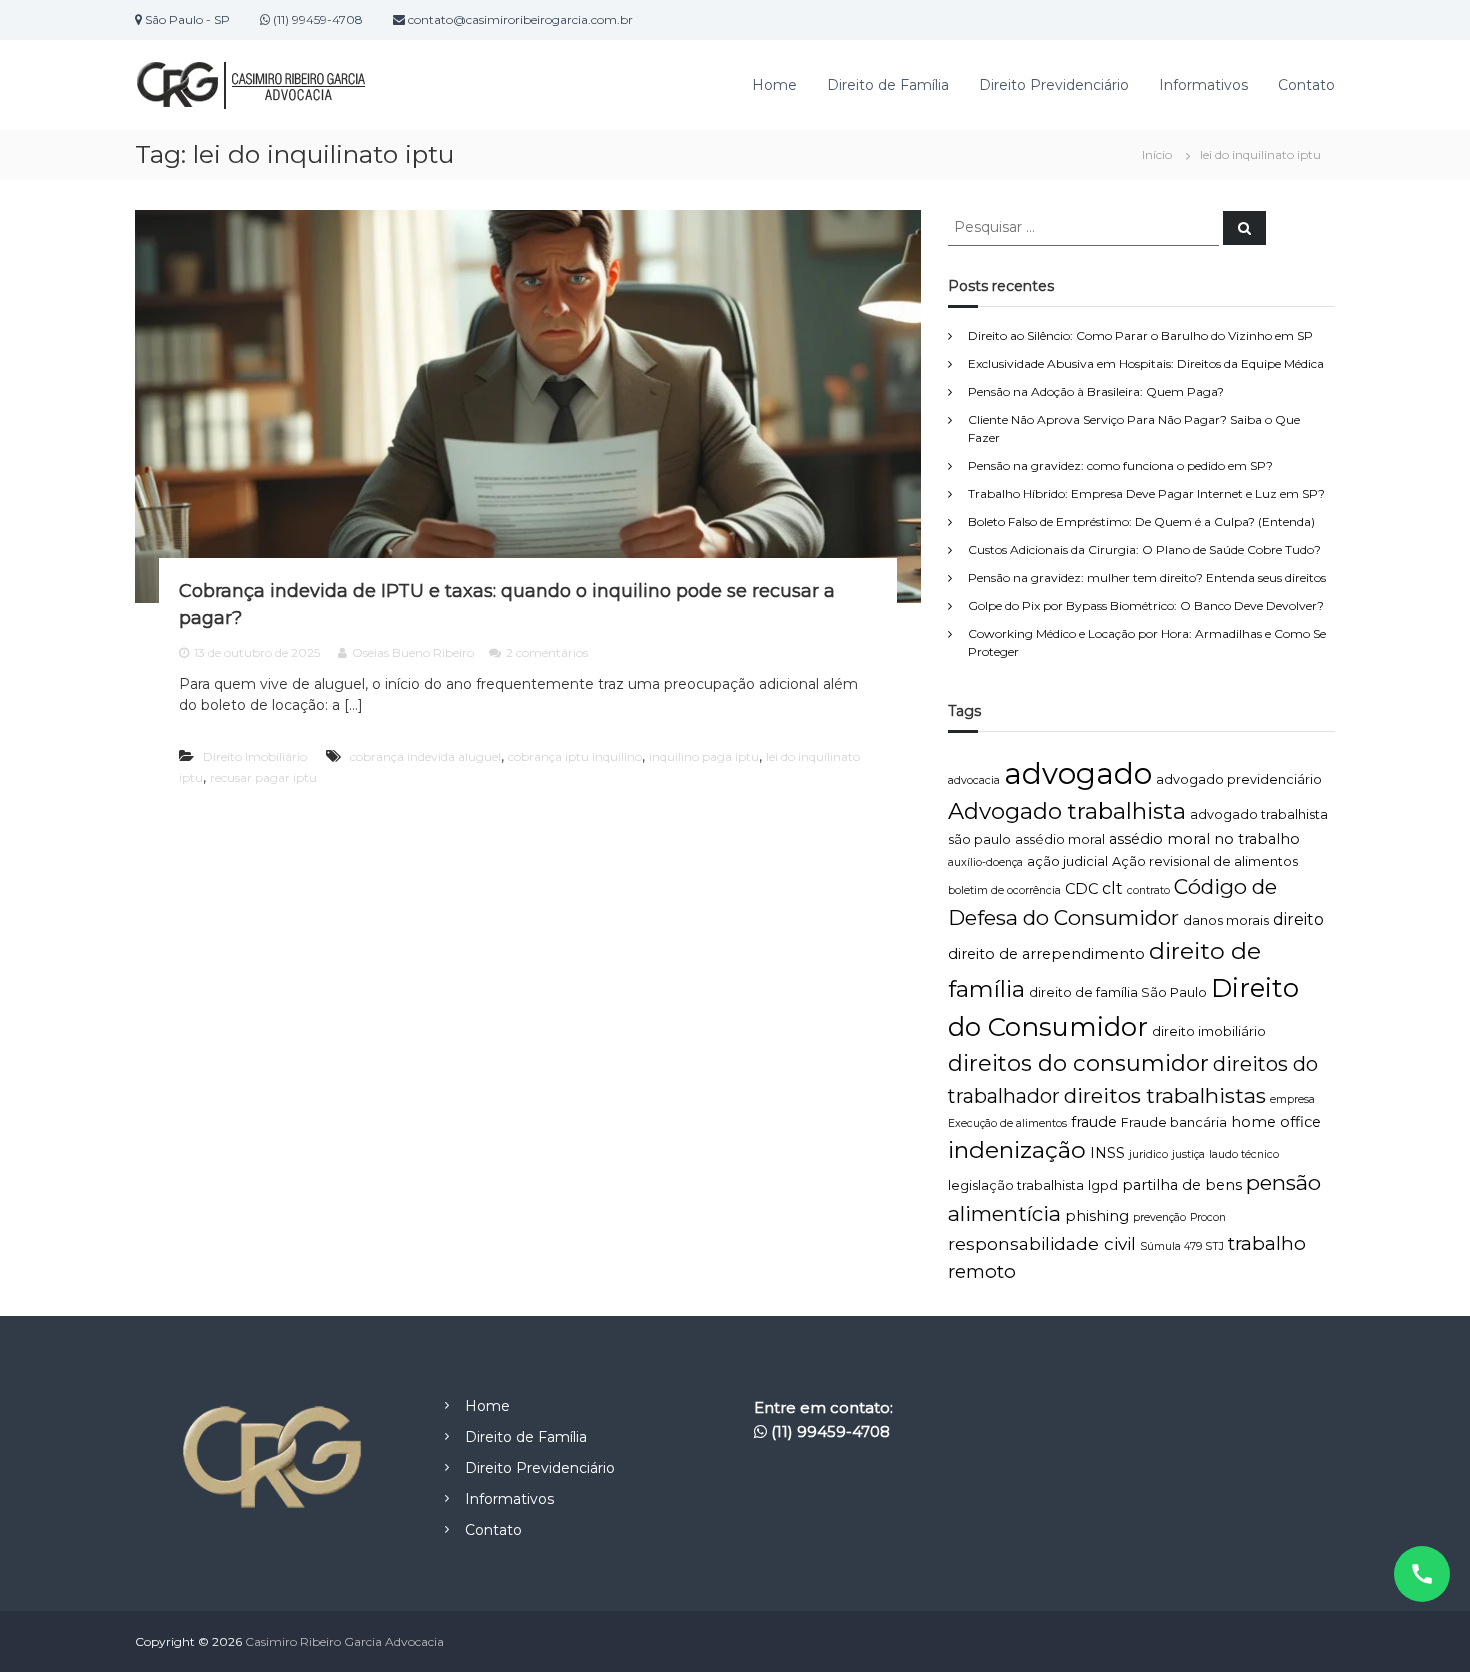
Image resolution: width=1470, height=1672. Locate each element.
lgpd (1103, 1185)
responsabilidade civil (1042, 1243)
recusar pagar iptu (263, 777)
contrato (1148, 890)
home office (1276, 1122)
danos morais (1226, 920)
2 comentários (547, 652)
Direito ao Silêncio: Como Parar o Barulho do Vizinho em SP (1140, 335)
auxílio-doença (985, 862)
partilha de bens (1182, 1185)
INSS (1107, 1153)
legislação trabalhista (1016, 1185)
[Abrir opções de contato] (1422, 1574)
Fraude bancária (1174, 1122)
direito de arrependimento (1046, 954)
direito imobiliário (1209, 1031)
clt (1112, 888)
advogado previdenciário (1239, 779)
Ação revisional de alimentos (1205, 861)
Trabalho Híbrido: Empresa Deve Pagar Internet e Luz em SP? (1146, 493)
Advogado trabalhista (1067, 811)
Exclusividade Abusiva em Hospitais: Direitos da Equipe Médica (1146, 363)
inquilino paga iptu (704, 756)
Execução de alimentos (1007, 1123)
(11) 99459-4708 (830, 1431)
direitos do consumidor (1078, 1063)
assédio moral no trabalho (1204, 839)
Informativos (1203, 85)
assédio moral (1060, 839)
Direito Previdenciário (1054, 85)
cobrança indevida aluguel (425, 756)
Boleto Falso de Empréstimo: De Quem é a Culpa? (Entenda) (1141, 521)
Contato (1306, 85)
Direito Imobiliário (255, 756)
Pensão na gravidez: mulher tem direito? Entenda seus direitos (1147, 577)
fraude (1094, 1122)
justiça (1188, 1154)
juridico (1148, 1154)
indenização (1017, 1149)
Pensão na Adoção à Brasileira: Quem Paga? (1096, 391)
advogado (1078, 773)
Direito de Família (888, 85)
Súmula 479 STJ (1182, 1246)
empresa (1292, 1099)
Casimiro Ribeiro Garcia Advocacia (344, 1641)
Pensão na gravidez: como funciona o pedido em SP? (1120, 465)
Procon (1208, 1217)
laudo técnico (1244, 1154)
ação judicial (1067, 861)
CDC (1081, 889)
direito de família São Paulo (1118, 992)
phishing (1097, 1216)
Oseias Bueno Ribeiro (413, 652)
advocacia (974, 780)
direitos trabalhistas (1165, 1095)
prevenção (1159, 1217)
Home (774, 85)
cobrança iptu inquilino (575, 756)
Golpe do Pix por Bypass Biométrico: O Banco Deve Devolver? (1146, 605)
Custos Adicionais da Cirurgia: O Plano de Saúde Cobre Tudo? (1144, 549)
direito (1298, 919)
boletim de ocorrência (1004, 890)
